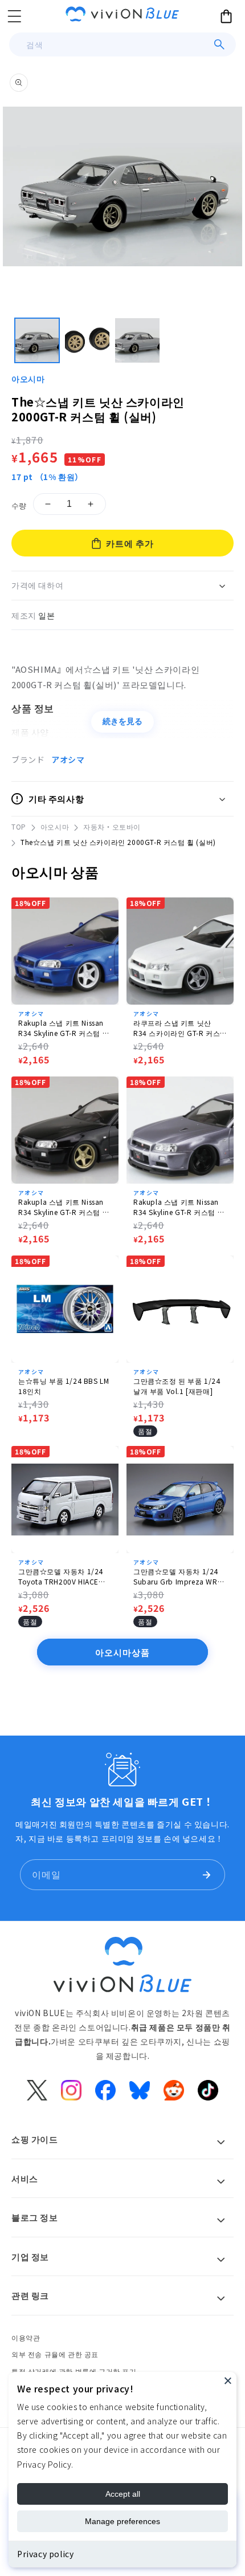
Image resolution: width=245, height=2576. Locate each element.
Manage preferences (122, 2521)
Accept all (123, 2494)
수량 (19, 505)
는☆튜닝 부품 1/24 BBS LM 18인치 (64, 1386)
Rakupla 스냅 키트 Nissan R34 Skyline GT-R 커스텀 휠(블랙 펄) (64, 1207)
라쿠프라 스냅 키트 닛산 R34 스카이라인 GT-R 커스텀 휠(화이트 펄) (177, 1028)
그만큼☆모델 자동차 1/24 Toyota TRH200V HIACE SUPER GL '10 (61, 1577)
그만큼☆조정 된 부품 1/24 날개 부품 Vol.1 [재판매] (177, 1386)
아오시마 (28, 379)
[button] (14, 16)
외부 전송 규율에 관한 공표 (55, 2354)
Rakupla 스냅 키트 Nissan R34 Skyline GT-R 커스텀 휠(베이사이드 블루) (64, 1028)
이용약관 (26, 2337)
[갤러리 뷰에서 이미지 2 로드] (87, 340)
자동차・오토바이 (112, 826)
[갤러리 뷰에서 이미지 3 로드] (137, 340)
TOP (19, 826)
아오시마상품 (122, 1652)
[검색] (219, 44)
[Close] (228, 2380)
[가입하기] (206, 1875)
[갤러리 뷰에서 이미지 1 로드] (37, 340)
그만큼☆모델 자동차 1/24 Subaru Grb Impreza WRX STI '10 (177, 1577)
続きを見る (122, 721)
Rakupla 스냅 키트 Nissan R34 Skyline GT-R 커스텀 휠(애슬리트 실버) (179, 1207)
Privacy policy (45, 2554)
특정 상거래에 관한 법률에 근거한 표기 (74, 2371)
